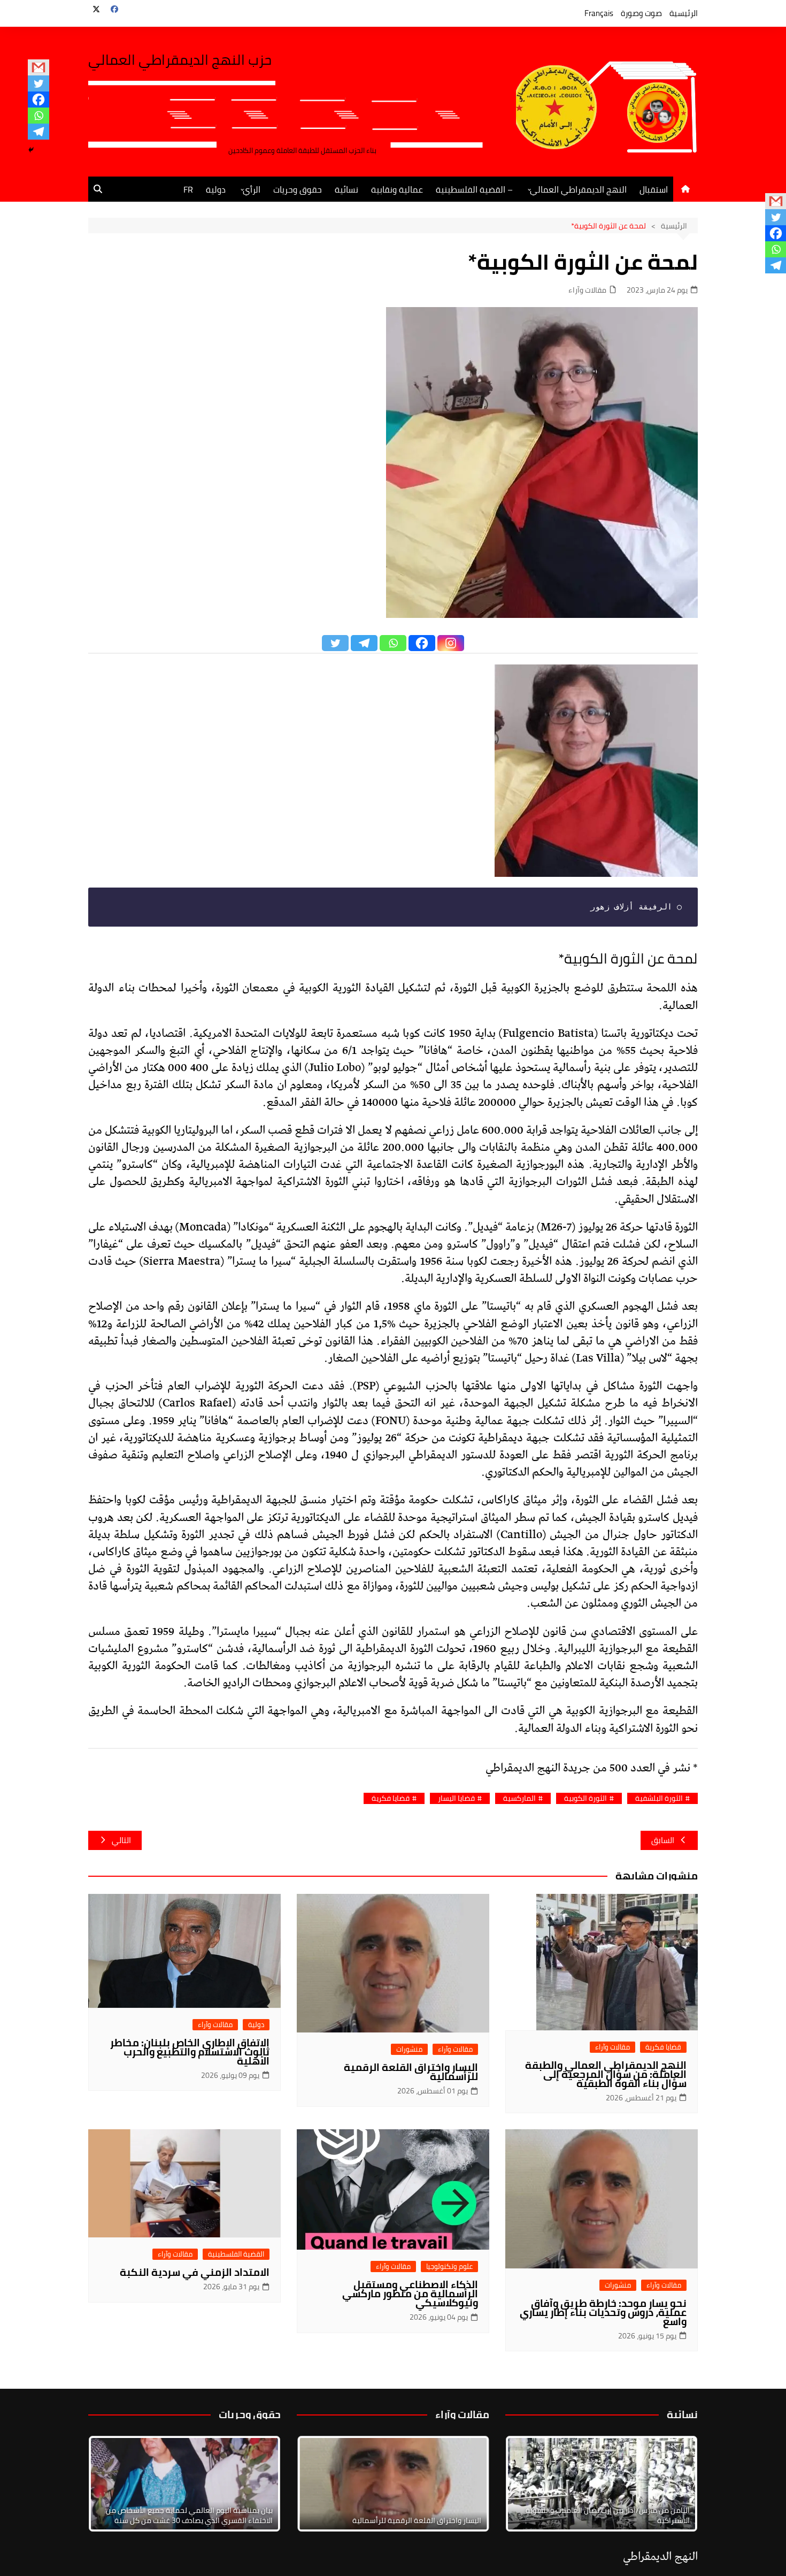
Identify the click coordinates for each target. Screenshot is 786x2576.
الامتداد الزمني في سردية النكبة (195, 2272)
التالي (121, 1840)
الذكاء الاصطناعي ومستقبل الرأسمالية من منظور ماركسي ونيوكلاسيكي (410, 2294)
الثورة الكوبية (585, 1798)
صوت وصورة (641, 13)
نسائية (346, 189)
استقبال (654, 189)
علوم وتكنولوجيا (449, 2267)
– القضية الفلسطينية (474, 189)
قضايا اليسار (456, 1798)
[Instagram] (451, 643)
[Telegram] (38, 132)
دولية (216, 189)
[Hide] (31, 150)
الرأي (252, 189)
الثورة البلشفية (659, 1798)
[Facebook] (38, 100)
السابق (663, 1840)
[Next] (675, 2484)
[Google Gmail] (38, 67)
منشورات (409, 2049)
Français (599, 13)
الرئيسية (684, 13)
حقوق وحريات (298, 189)
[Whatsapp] (38, 116)
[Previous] (319, 2484)
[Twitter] (38, 83)
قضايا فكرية (391, 1798)
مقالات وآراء (587, 290)
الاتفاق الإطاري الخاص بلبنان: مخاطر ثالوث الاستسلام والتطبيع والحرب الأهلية (190, 2052)
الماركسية (519, 1798)
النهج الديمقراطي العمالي (578, 189)
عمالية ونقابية (397, 189)
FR (188, 189)
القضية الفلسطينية (236, 2254)
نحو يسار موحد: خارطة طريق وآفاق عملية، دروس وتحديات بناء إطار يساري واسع (603, 2312)
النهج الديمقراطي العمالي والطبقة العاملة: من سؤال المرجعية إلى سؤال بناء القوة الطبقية (606, 2074)
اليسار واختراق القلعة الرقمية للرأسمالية (411, 2072)
